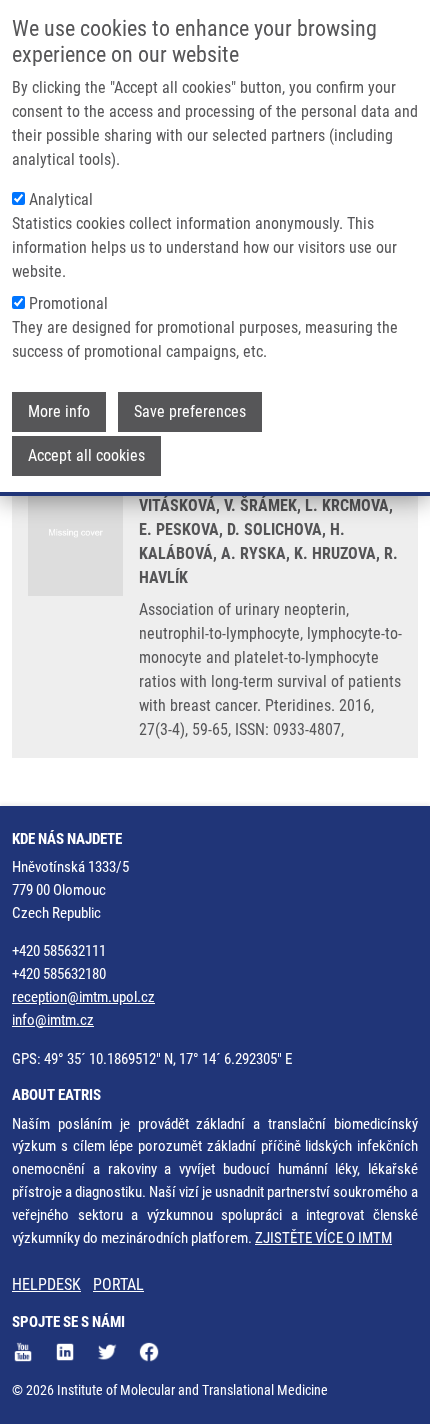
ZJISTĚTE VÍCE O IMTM (323, 1238)
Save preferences (190, 411)
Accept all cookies (86, 455)
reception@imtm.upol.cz (83, 997)
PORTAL (118, 1284)
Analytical (61, 199)
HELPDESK (46, 1284)
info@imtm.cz (53, 1020)
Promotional (68, 303)
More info (59, 411)
